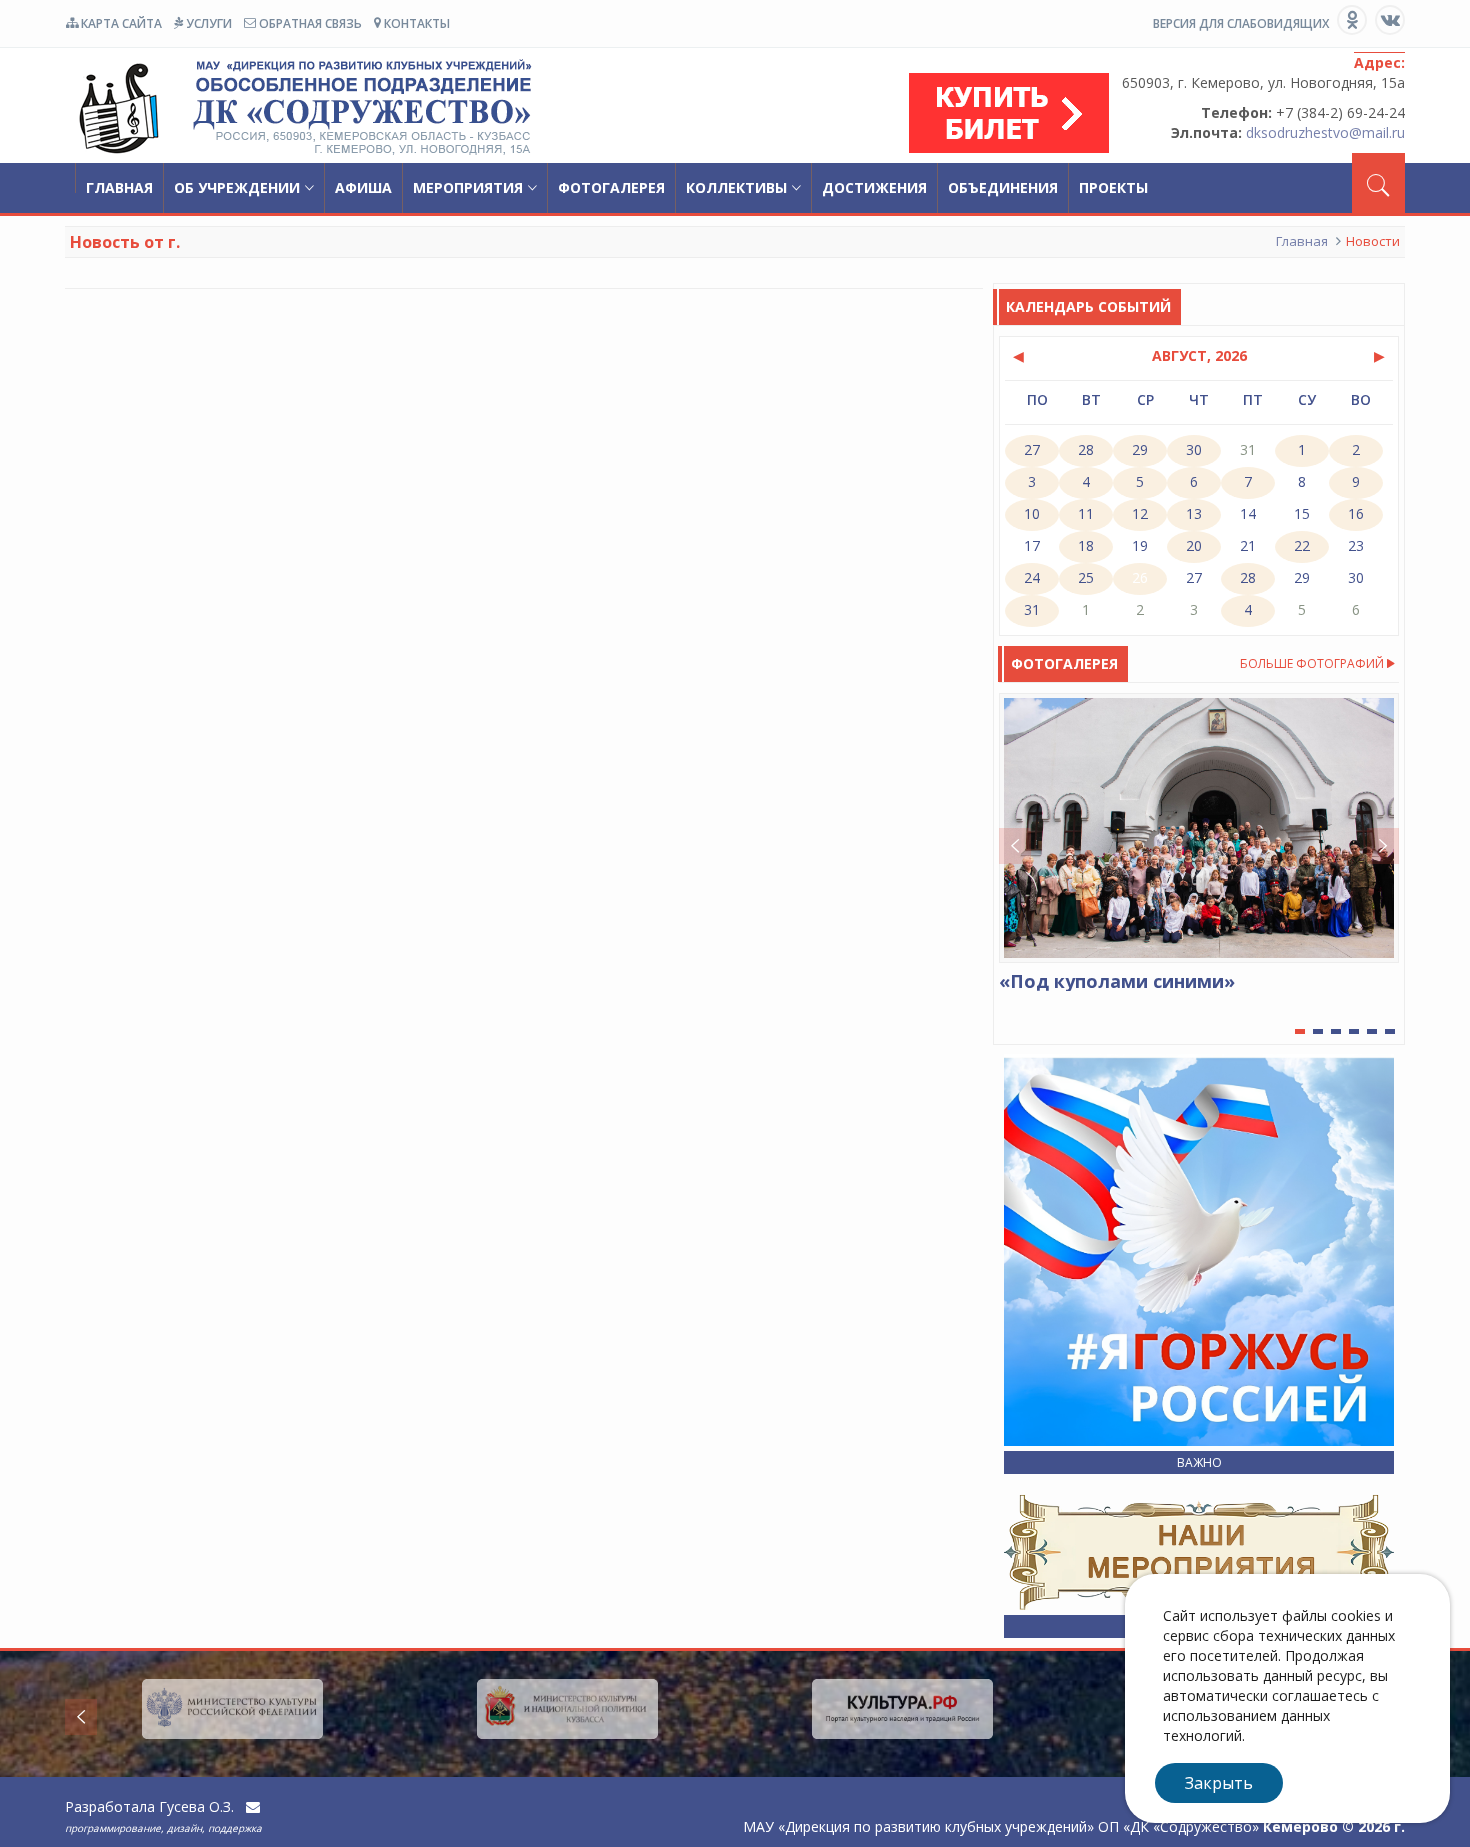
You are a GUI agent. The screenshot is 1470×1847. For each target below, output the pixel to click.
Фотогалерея (611, 187)
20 (1194, 545)
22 (1302, 545)
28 (1248, 577)
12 (1140, 513)
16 (1356, 513)
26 (1140, 577)
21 (1248, 545)
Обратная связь (309, 23)
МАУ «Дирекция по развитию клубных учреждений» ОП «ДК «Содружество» (300, 108)
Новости (1373, 241)
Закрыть (1219, 1783)
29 (1302, 577)
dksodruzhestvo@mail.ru (1325, 132)
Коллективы (736, 187)
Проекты (1113, 187)
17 (1032, 545)
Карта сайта (120, 23)
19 (1140, 545)
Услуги (207, 23)
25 (1086, 577)
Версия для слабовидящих (1241, 23)
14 (1248, 513)
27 (1194, 577)
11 (1086, 513)
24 (1032, 577)
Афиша (363, 187)
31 (1032, 609)
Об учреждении (237, 187)
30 (1356, 577)
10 (1032, 513)
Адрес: (1379, 62)
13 (1194, 513)
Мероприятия (468, 187)
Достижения (874, 187)
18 (1086, 545)
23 (1356, 545)
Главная (119, 187)
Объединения (1003, 187)
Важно (1199, 1462)
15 (1302, 513)
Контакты (415, 23)
